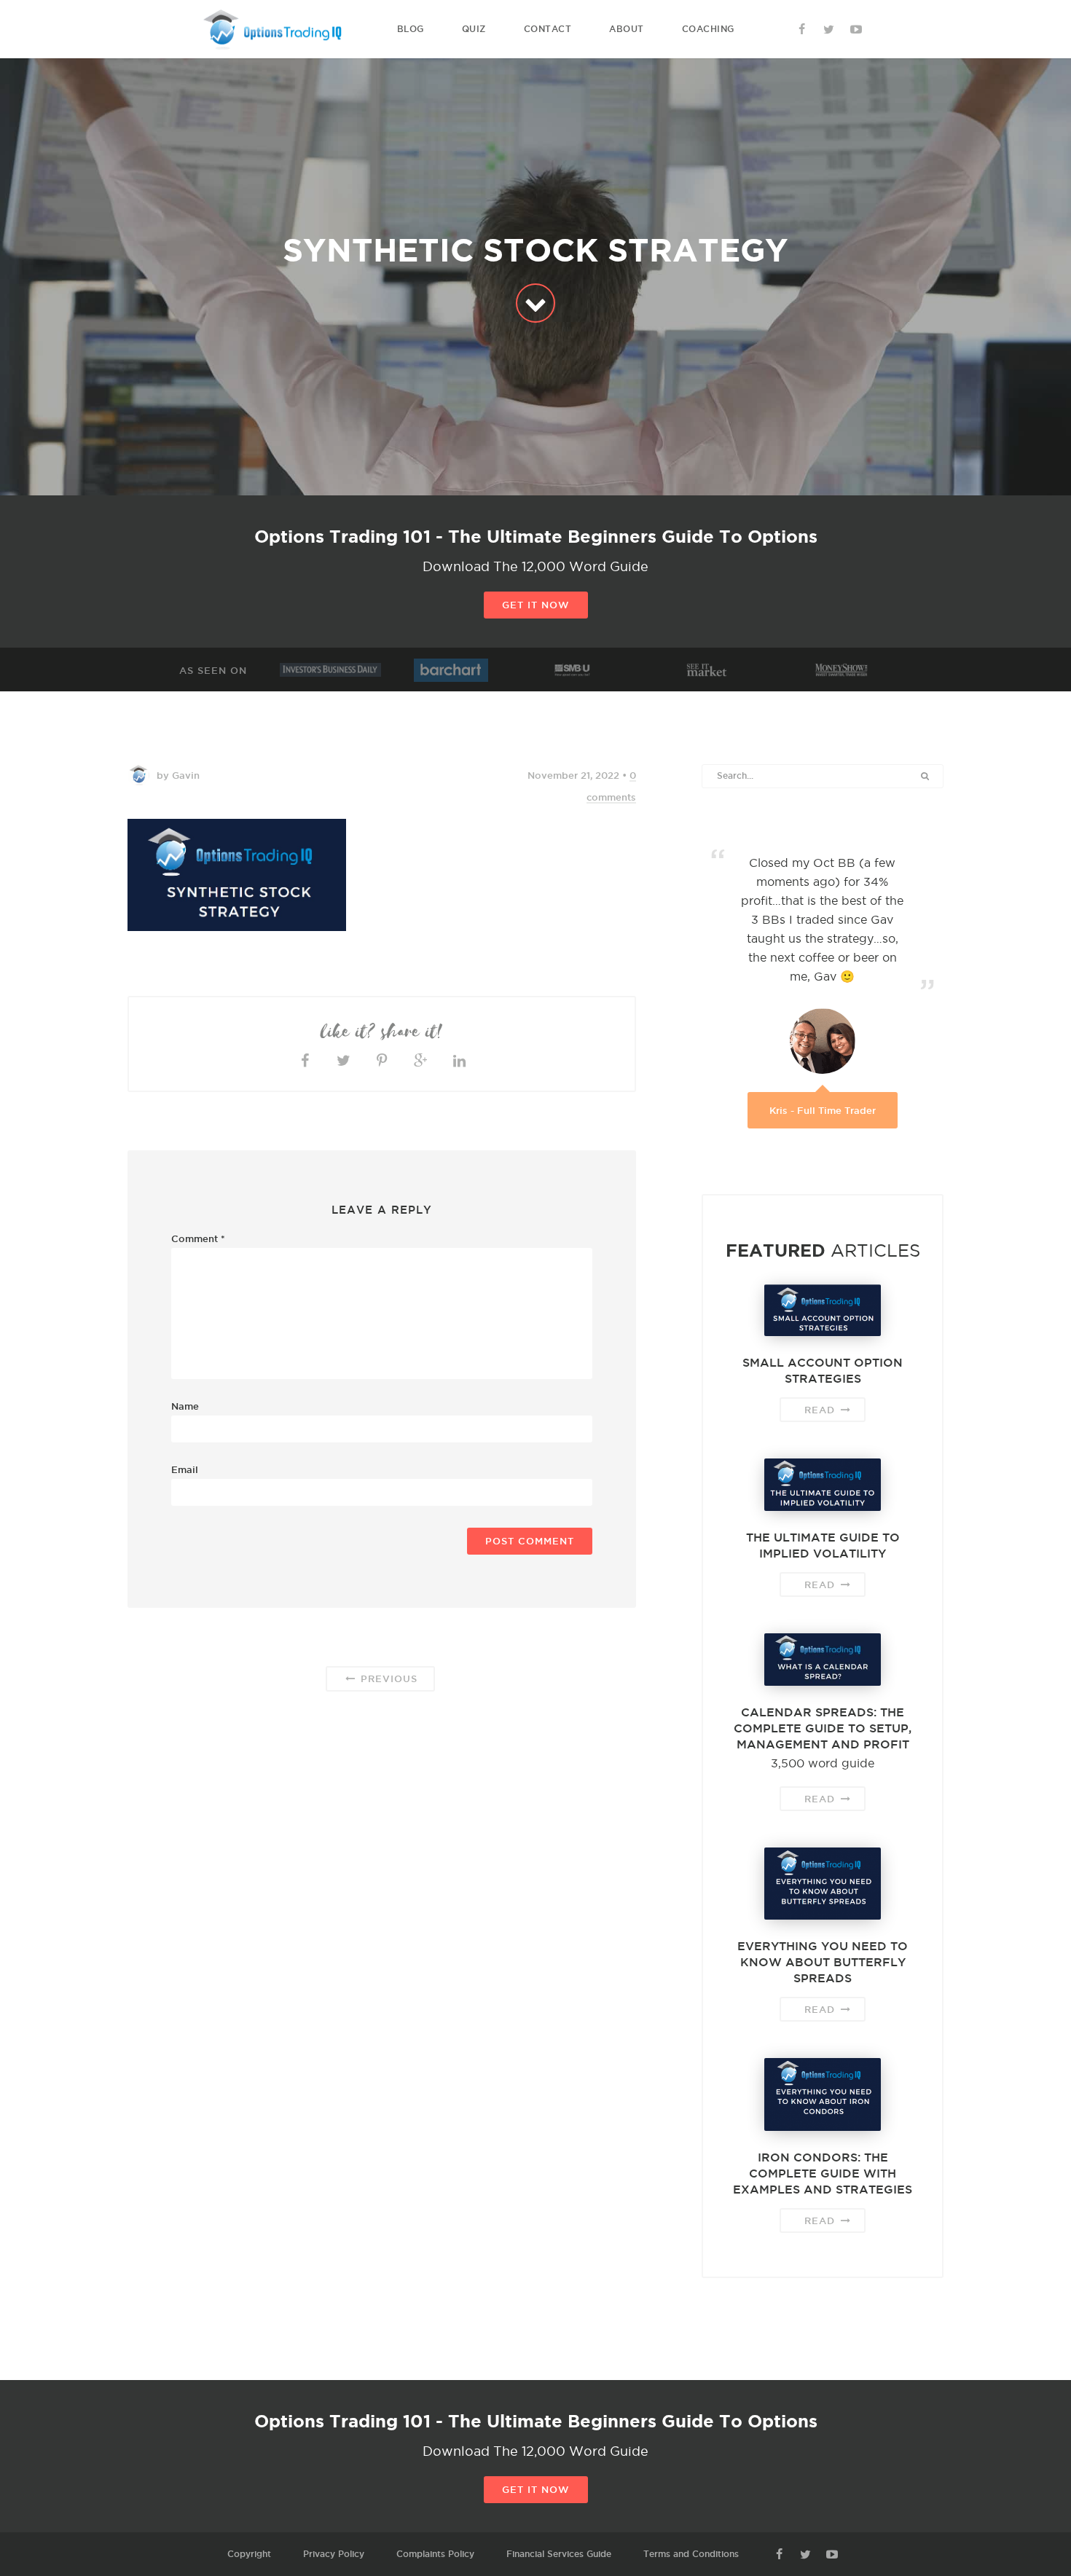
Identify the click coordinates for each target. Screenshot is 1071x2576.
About (627, 29)
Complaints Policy (435, 2554)
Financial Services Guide (559, 2554)
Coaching (708, 29)
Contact (548, 29)
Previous (387, 1678)
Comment (198, 1238)
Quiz (474, 29)
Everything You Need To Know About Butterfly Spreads (823, 1962)
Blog (411, 29)
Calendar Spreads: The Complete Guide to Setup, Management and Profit (823, 1728)
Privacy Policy (334, 2554)
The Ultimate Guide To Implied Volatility (823, 1545)
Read (821, 1410)
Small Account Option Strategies (823, 1370)
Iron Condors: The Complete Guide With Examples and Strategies (823, 2173)
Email (185, 1469)
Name (185, 1406)
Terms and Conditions (691, 2554)
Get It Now (536, 605)
